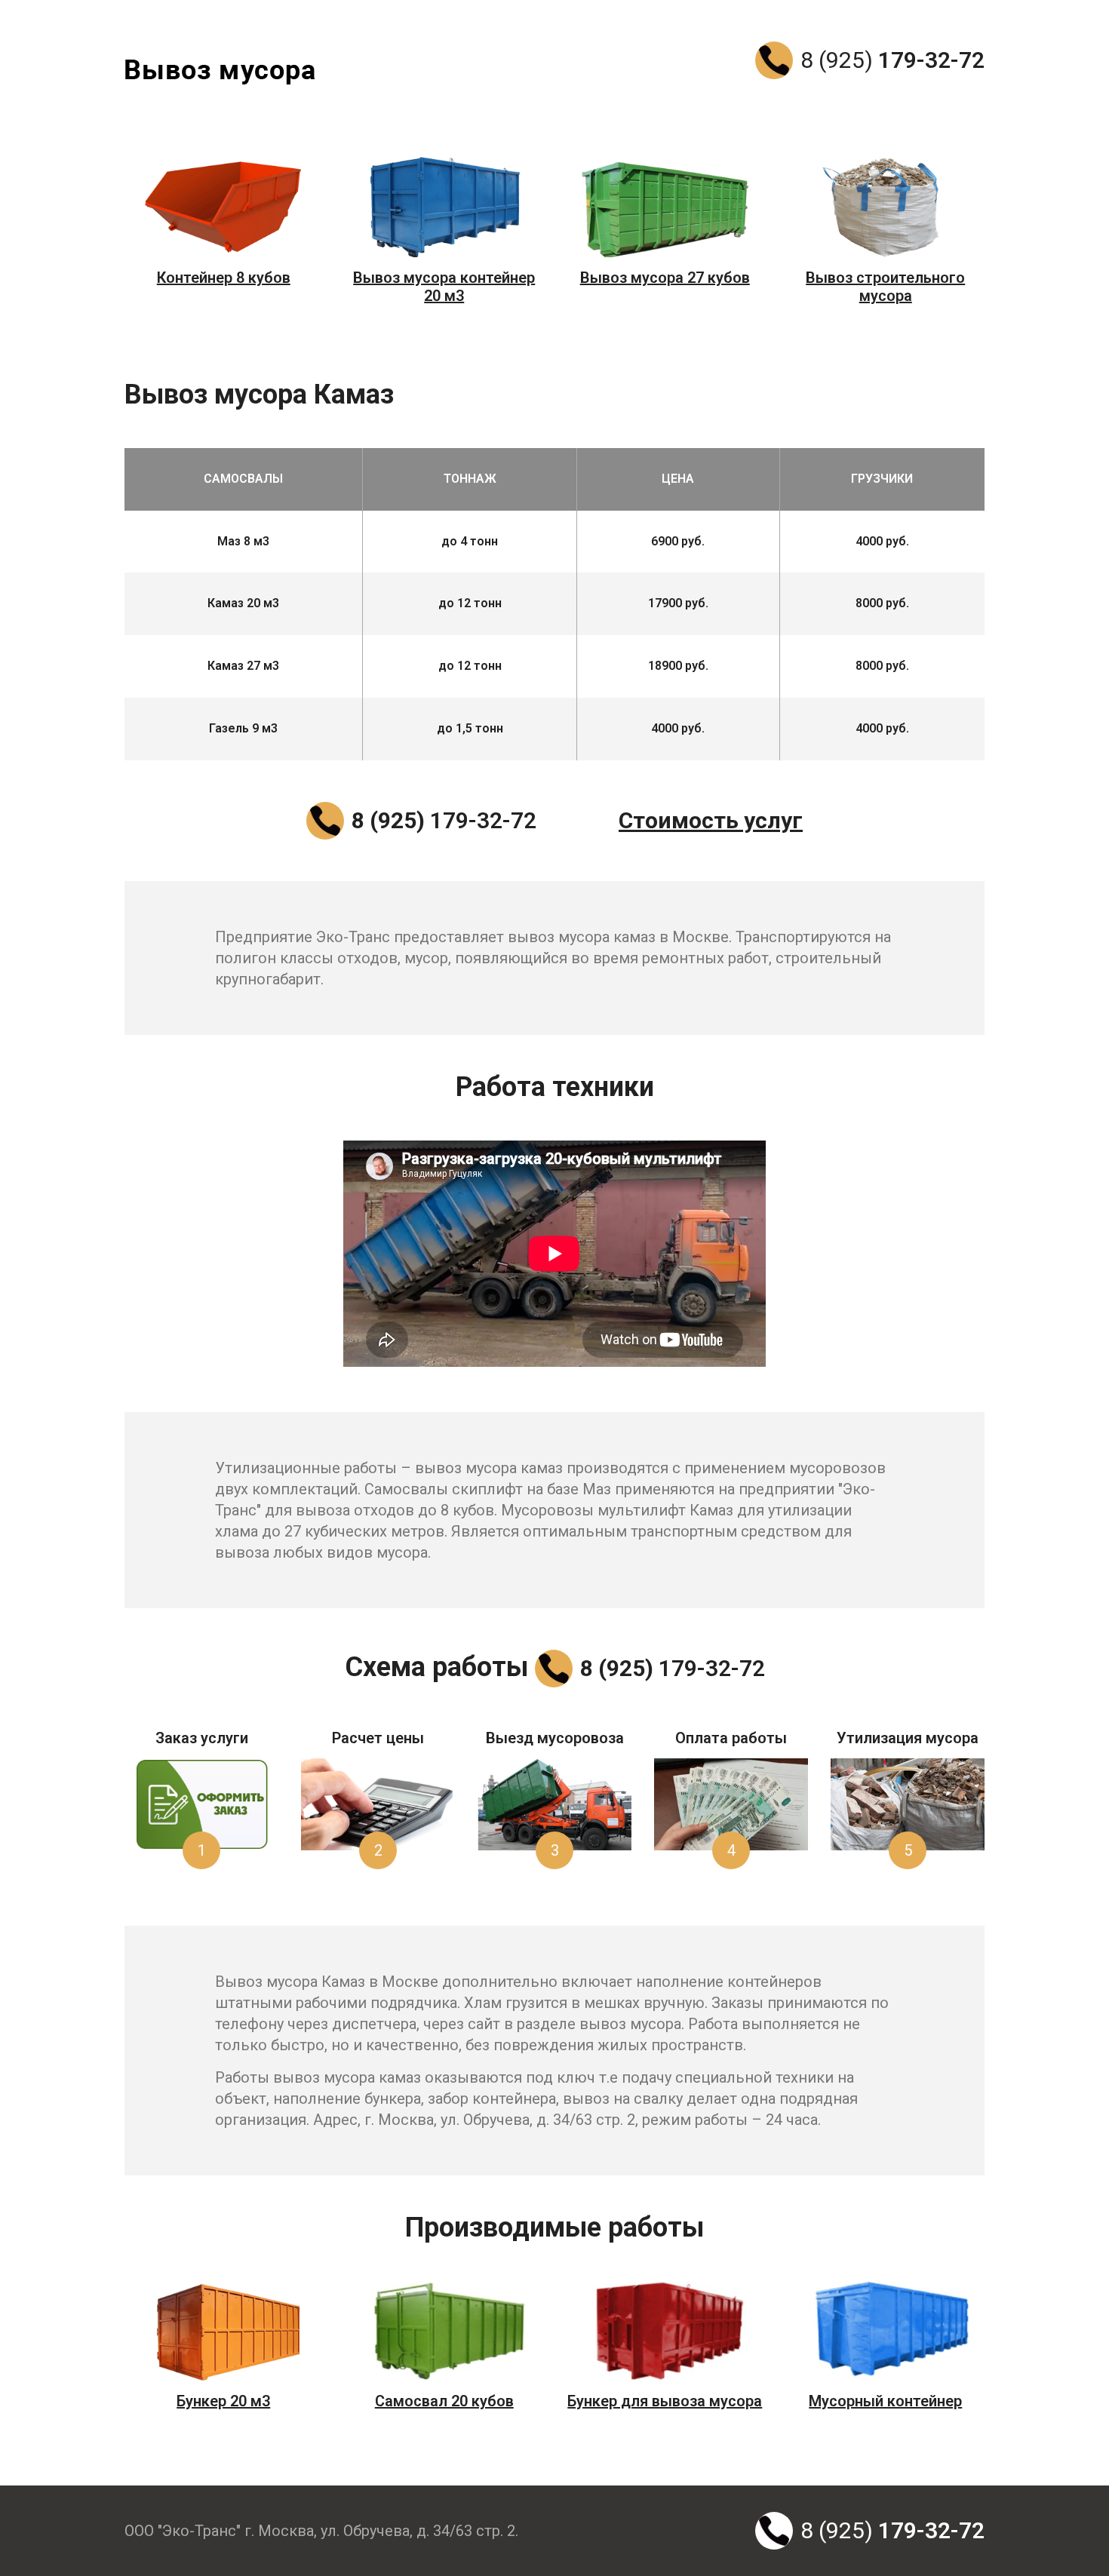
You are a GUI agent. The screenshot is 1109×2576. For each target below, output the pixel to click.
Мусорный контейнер (885, 2401)
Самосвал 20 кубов (444, 2401)
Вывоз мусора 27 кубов (665, 278)
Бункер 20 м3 (223, 2401)
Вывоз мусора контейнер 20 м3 (444, 287)
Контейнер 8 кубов (224, 278)
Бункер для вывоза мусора (665, 2401)
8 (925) (892, 60)
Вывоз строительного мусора (885, 287)
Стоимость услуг (711, 820)
